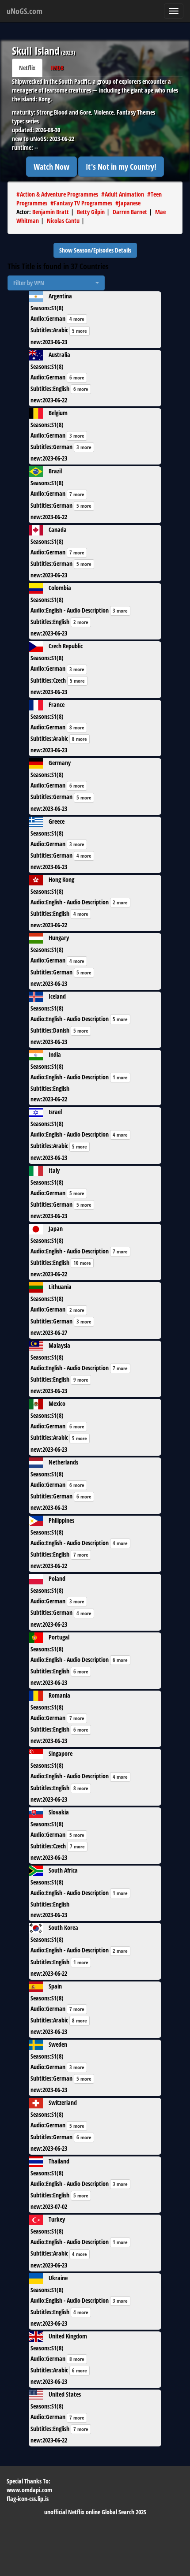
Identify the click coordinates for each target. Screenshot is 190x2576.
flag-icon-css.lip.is (28, 2499)
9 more (81, 1380)
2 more (81, 622)
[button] (56, 283)
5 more (80, 331)
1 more (120, 1077)
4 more (77, 319)
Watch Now (51, 167)
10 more (82, 1263)
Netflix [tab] (27, 68)
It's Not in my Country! (121, 167)
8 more (77, 727)
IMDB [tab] (57, 68)
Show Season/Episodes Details (95, 250)
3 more (77, 436)
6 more (77, 377)
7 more (77, 494)
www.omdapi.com (29, 2490)
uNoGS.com (25, 11)
